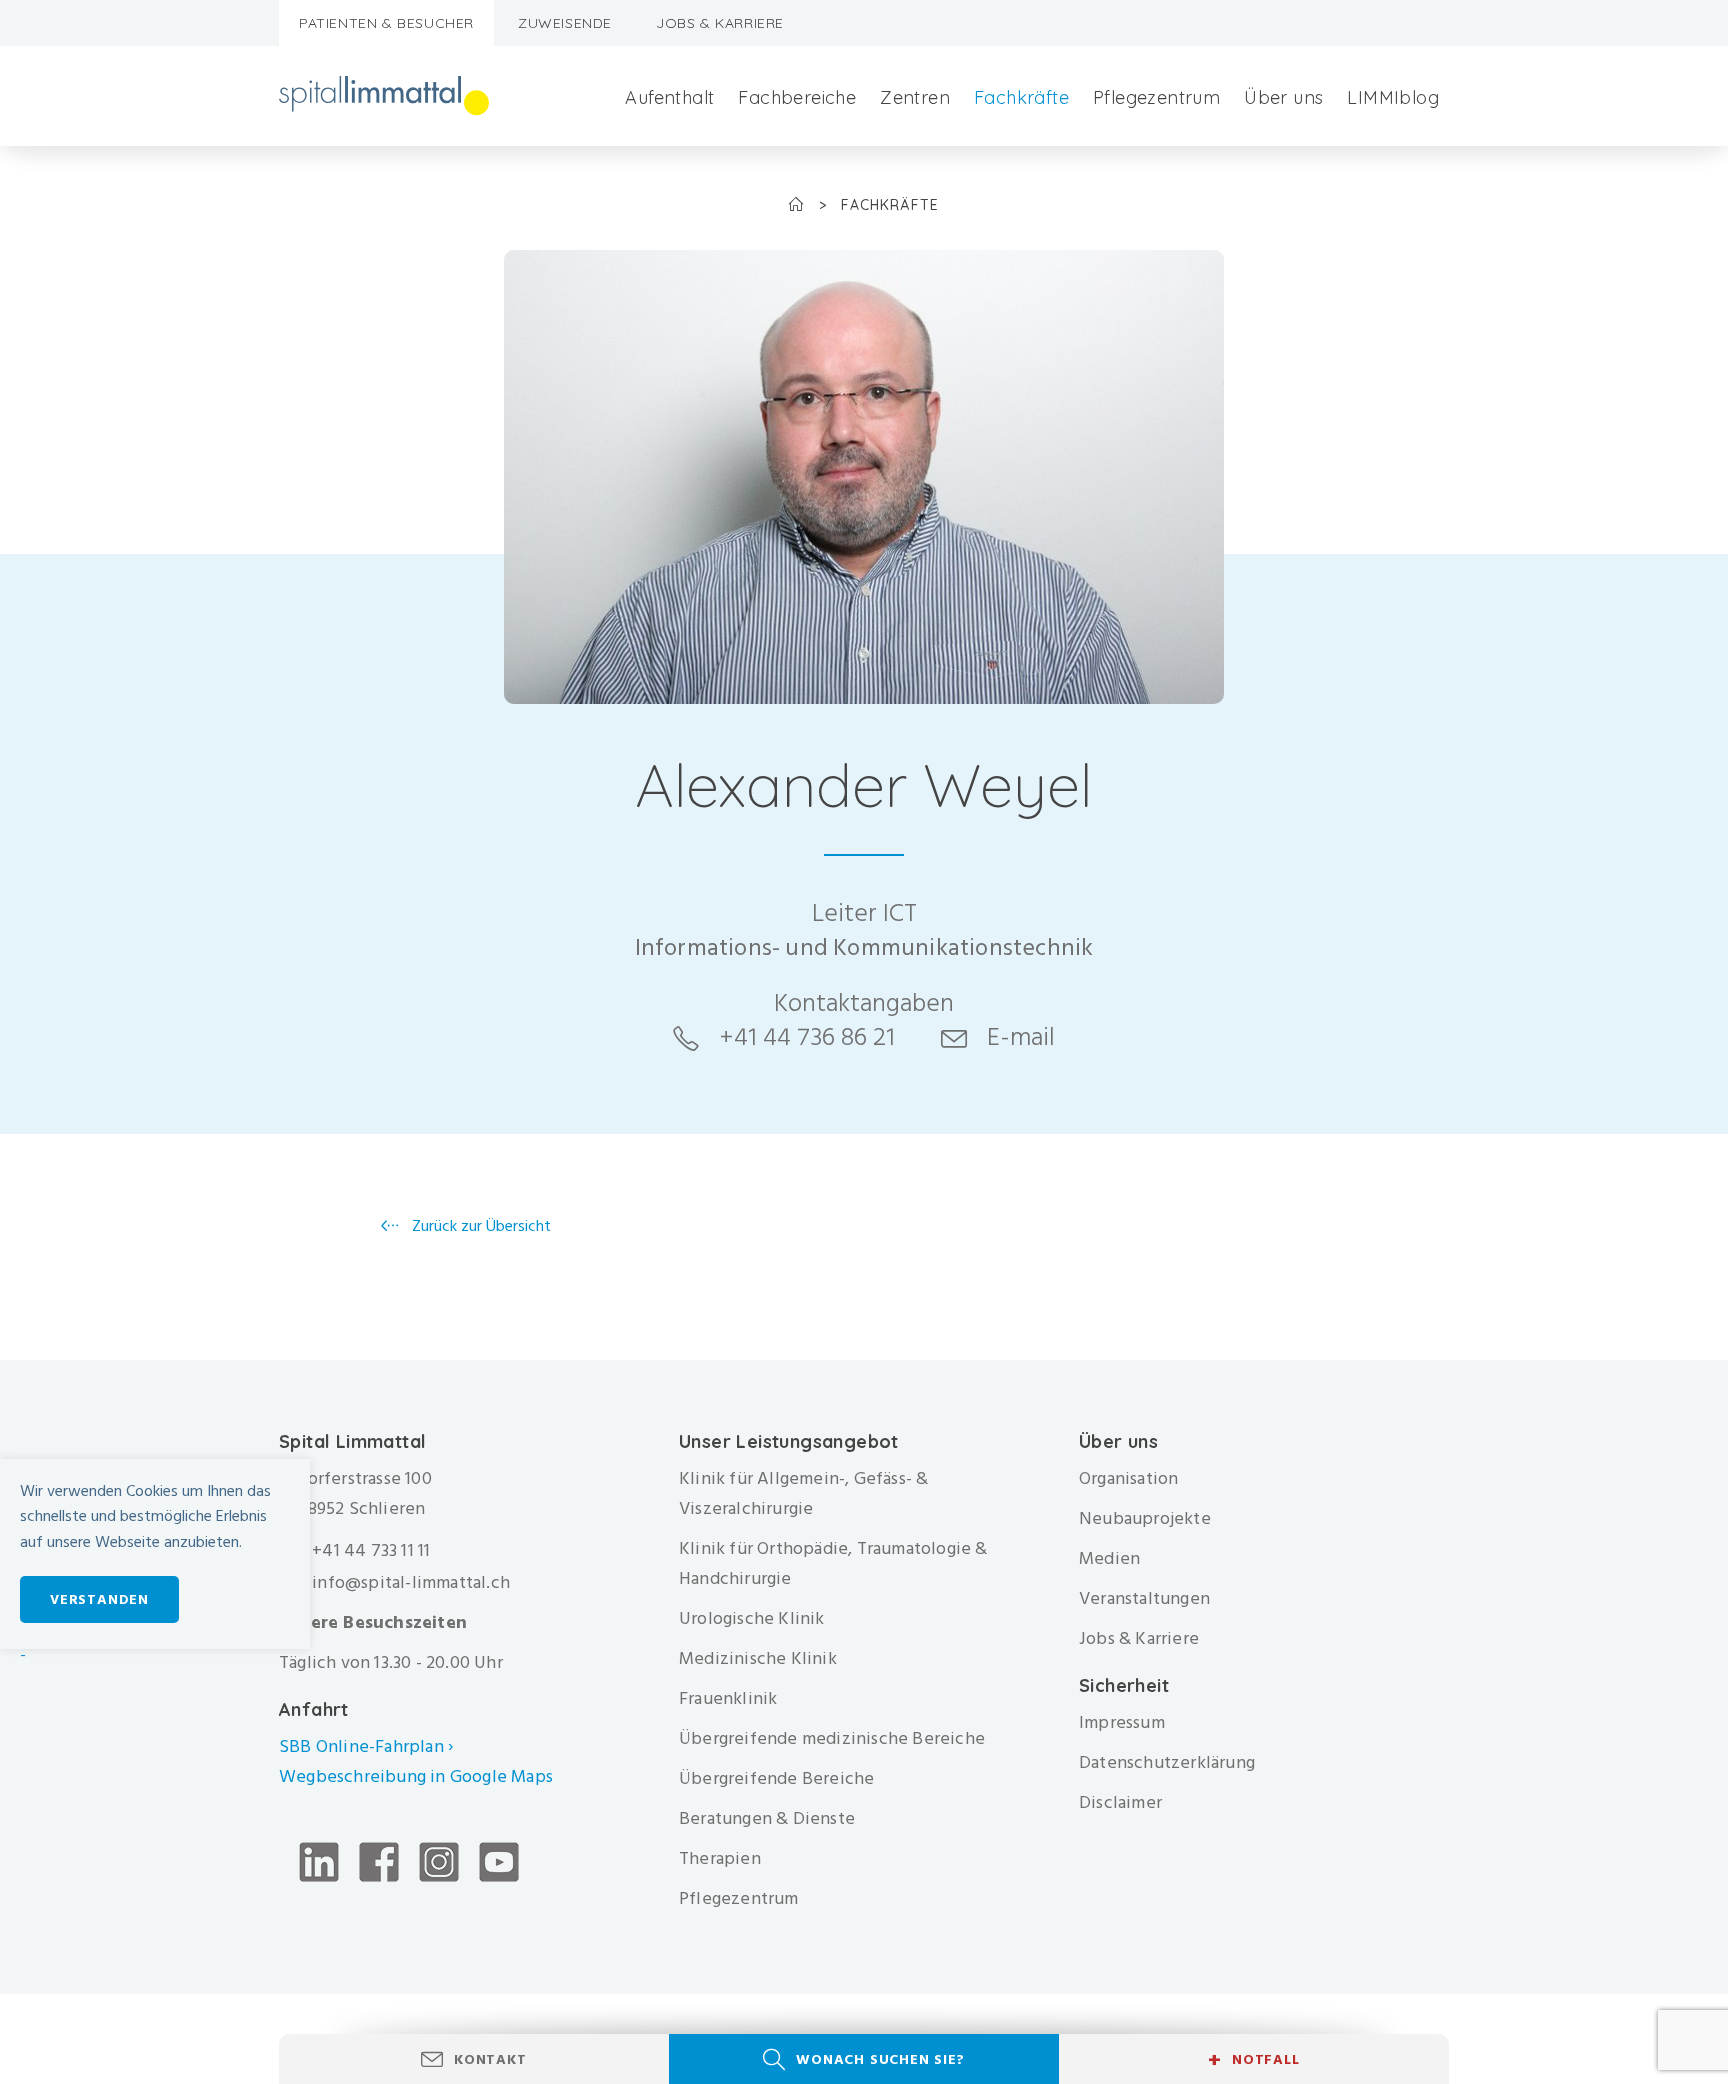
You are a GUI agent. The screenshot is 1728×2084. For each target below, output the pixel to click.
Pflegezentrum (1156, 97)
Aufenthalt (669, 97)
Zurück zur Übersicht (479, 1226)
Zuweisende (565, 23)
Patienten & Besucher (386, 23)
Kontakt (490, 2059)
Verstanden (99, 1599)
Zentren (915, 97)
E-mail (1021, 1037)
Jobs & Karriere (720, 23)
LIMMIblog (1393, 97)
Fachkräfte (1021, 97)
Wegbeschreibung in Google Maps (418, 1776)
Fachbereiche (797, 97)
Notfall (1253, 2060)
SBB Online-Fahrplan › (366, 1746)
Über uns (1283, 97)
